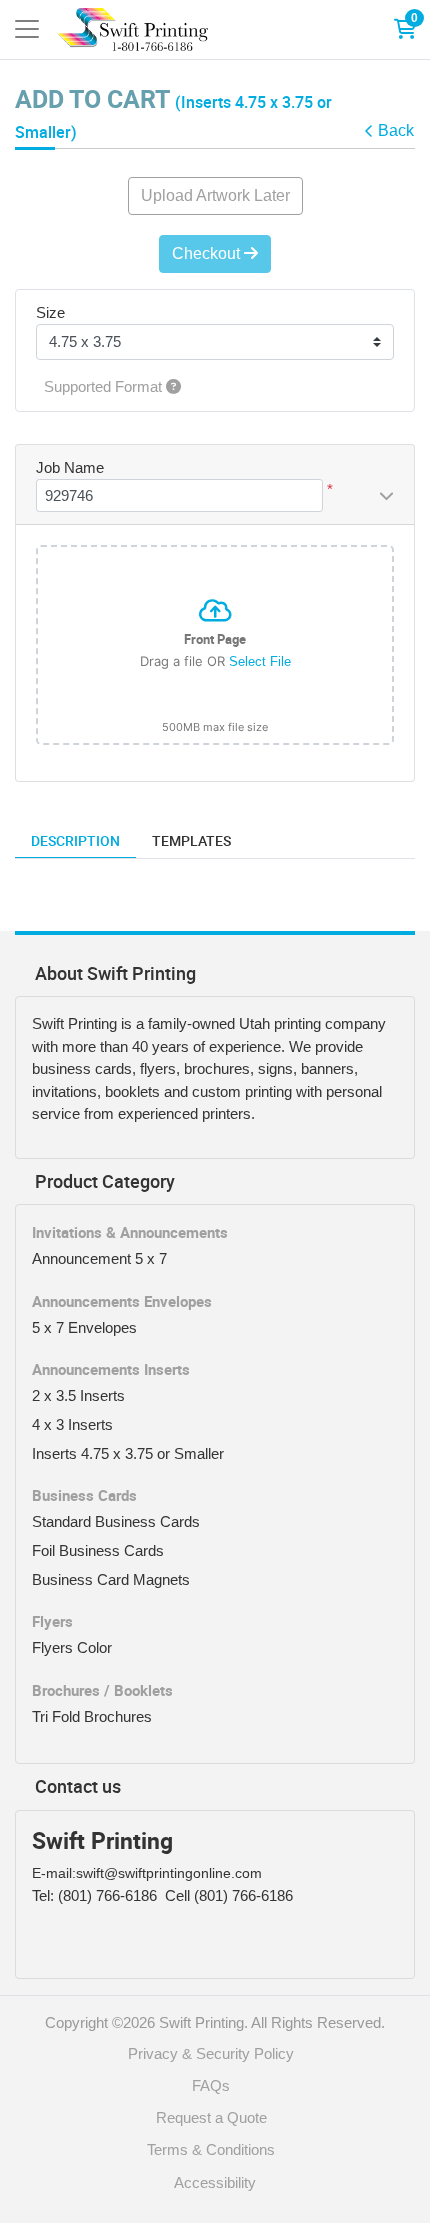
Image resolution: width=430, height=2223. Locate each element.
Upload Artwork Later (215, 195)
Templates (191, 840)
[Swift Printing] (133, 29)
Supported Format (105, 386)
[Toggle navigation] (27, 29)
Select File (260, 661)
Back (396, 130)
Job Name (70, 467)
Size (50, 312)
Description (75, 840)
